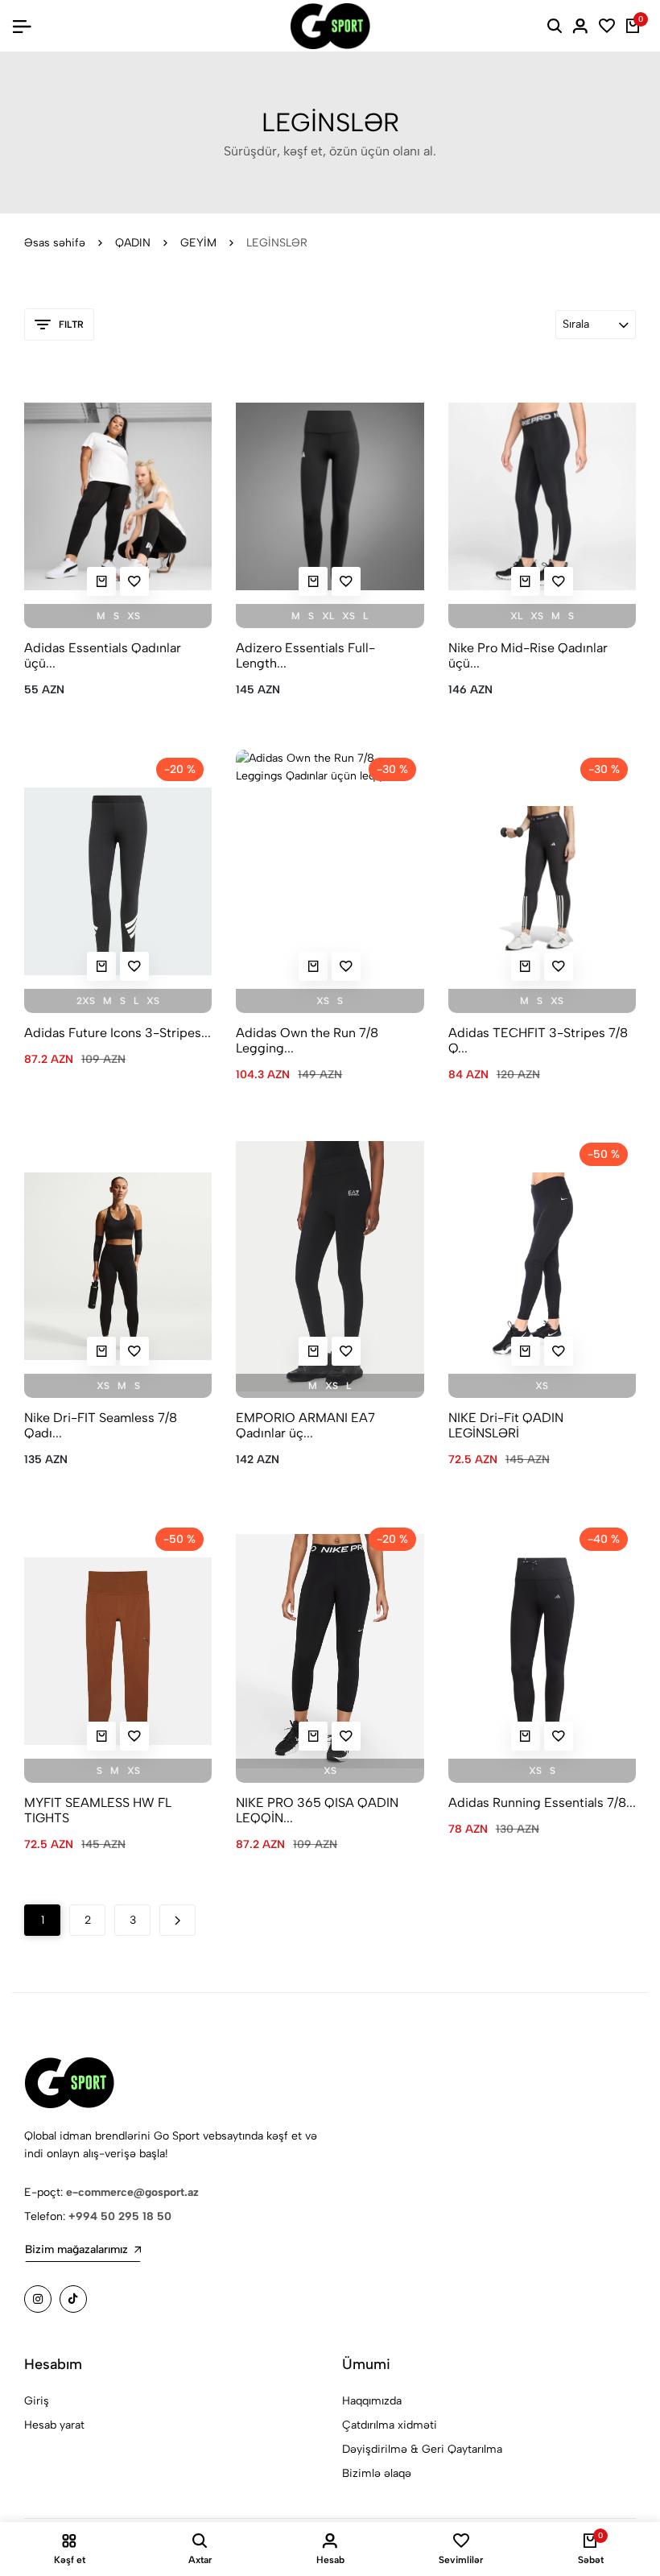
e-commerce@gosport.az (132, 2192)
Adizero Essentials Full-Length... (305, 655)
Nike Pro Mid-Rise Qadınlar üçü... (528, 655)
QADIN (133, 243)
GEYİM (198, 243)
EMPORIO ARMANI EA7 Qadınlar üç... (305, 1425)
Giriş (37, 2401)
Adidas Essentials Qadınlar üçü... (103, 655)
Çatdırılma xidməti (390, 2425)
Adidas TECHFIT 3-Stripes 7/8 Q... (538, 1040)
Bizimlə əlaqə (377, 2473)
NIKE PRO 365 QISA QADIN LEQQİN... (317, 1810)
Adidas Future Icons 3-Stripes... (118, 1033)
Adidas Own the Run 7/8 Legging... (307, 1040)
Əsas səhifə (55, 243)
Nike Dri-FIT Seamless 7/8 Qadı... (101, 1425)
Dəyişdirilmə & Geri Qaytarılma (422, 2449)
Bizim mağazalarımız (76, 2249)
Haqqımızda (372, 2401)
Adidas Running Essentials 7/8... (542, 1803)
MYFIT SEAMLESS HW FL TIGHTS (98, 1810)
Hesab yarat (54, 2425)
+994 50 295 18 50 (120, 2216)
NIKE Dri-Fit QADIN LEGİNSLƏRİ (506, 1425)
